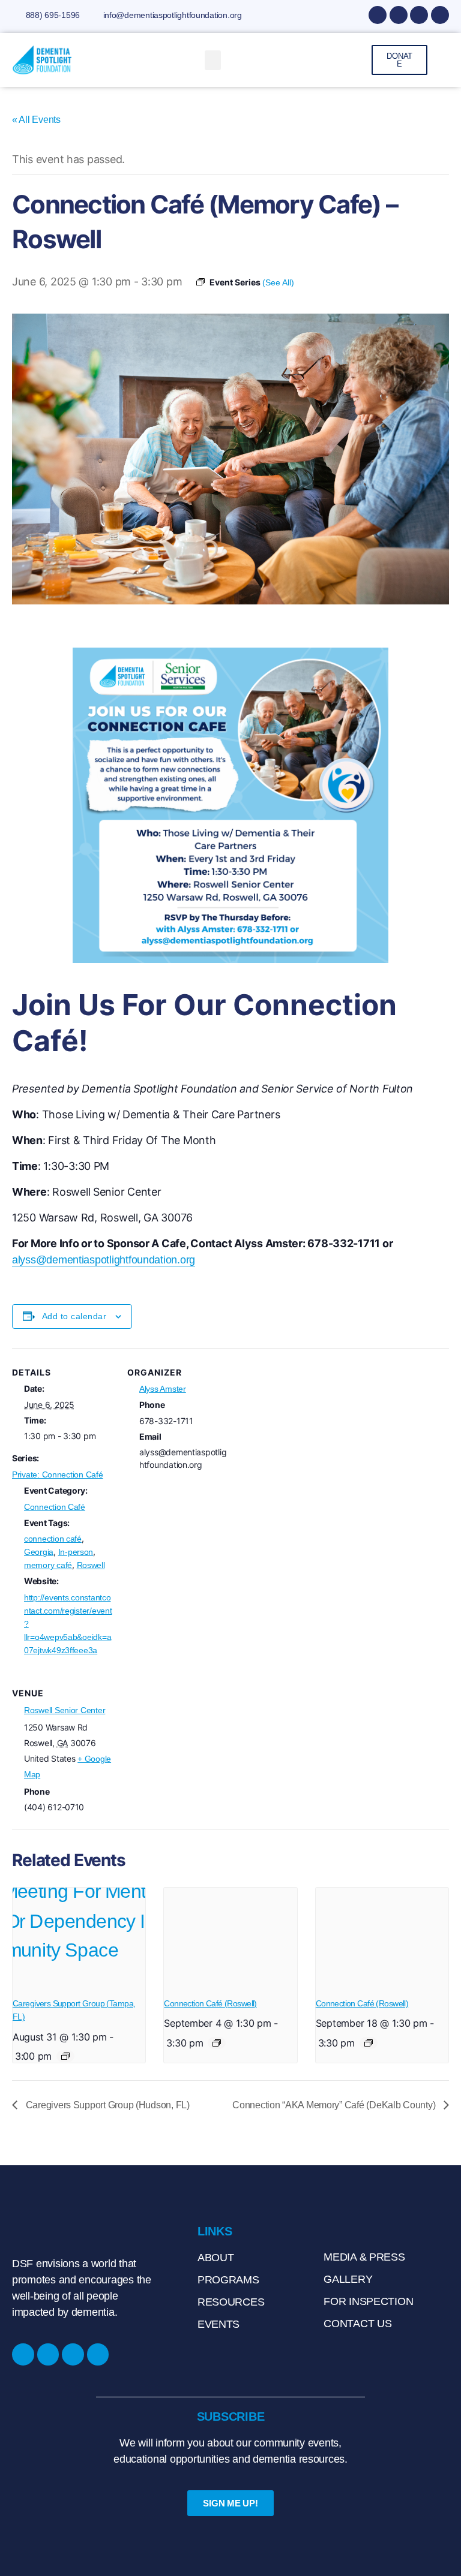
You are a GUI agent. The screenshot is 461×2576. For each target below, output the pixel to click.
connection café (53, 1539)
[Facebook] (378, 15)
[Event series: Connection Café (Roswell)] (217, 2043)
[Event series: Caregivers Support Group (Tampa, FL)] (65, 2056)
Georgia (39, 1552)
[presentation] (79, 1937)
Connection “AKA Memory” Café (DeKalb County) (335, 2105)
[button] (213, 60)
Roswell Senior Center (65, 1710)
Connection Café (55, 1507)
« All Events (36, 120)
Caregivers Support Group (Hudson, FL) (107, 2105)
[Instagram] (399, 15)
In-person (76, 1552)
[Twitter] (440, 15)
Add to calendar (74, 1316)
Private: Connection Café (58, 1474)
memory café (48, 1565)
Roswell (91, 1565)
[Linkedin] (419, 15)
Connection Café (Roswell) (210, 2003)
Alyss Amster (163, 1389)
